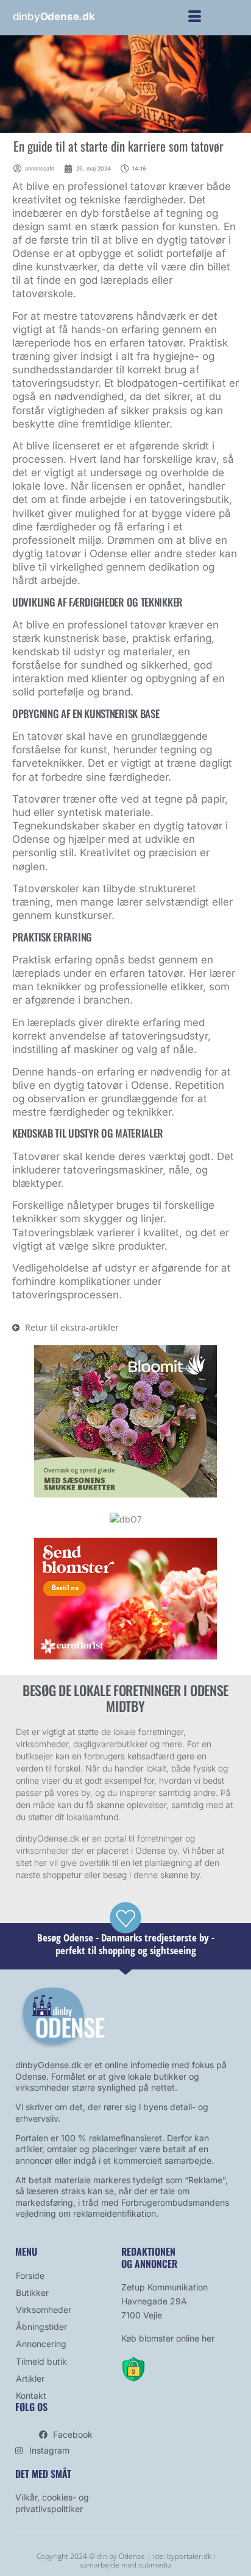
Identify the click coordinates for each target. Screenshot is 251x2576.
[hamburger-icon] (195, 18)
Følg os (31, 2407)
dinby (54, 16)
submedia (155, 2565)
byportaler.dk (189, 2556)
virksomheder (42, 1850)
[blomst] (125, 1494)
